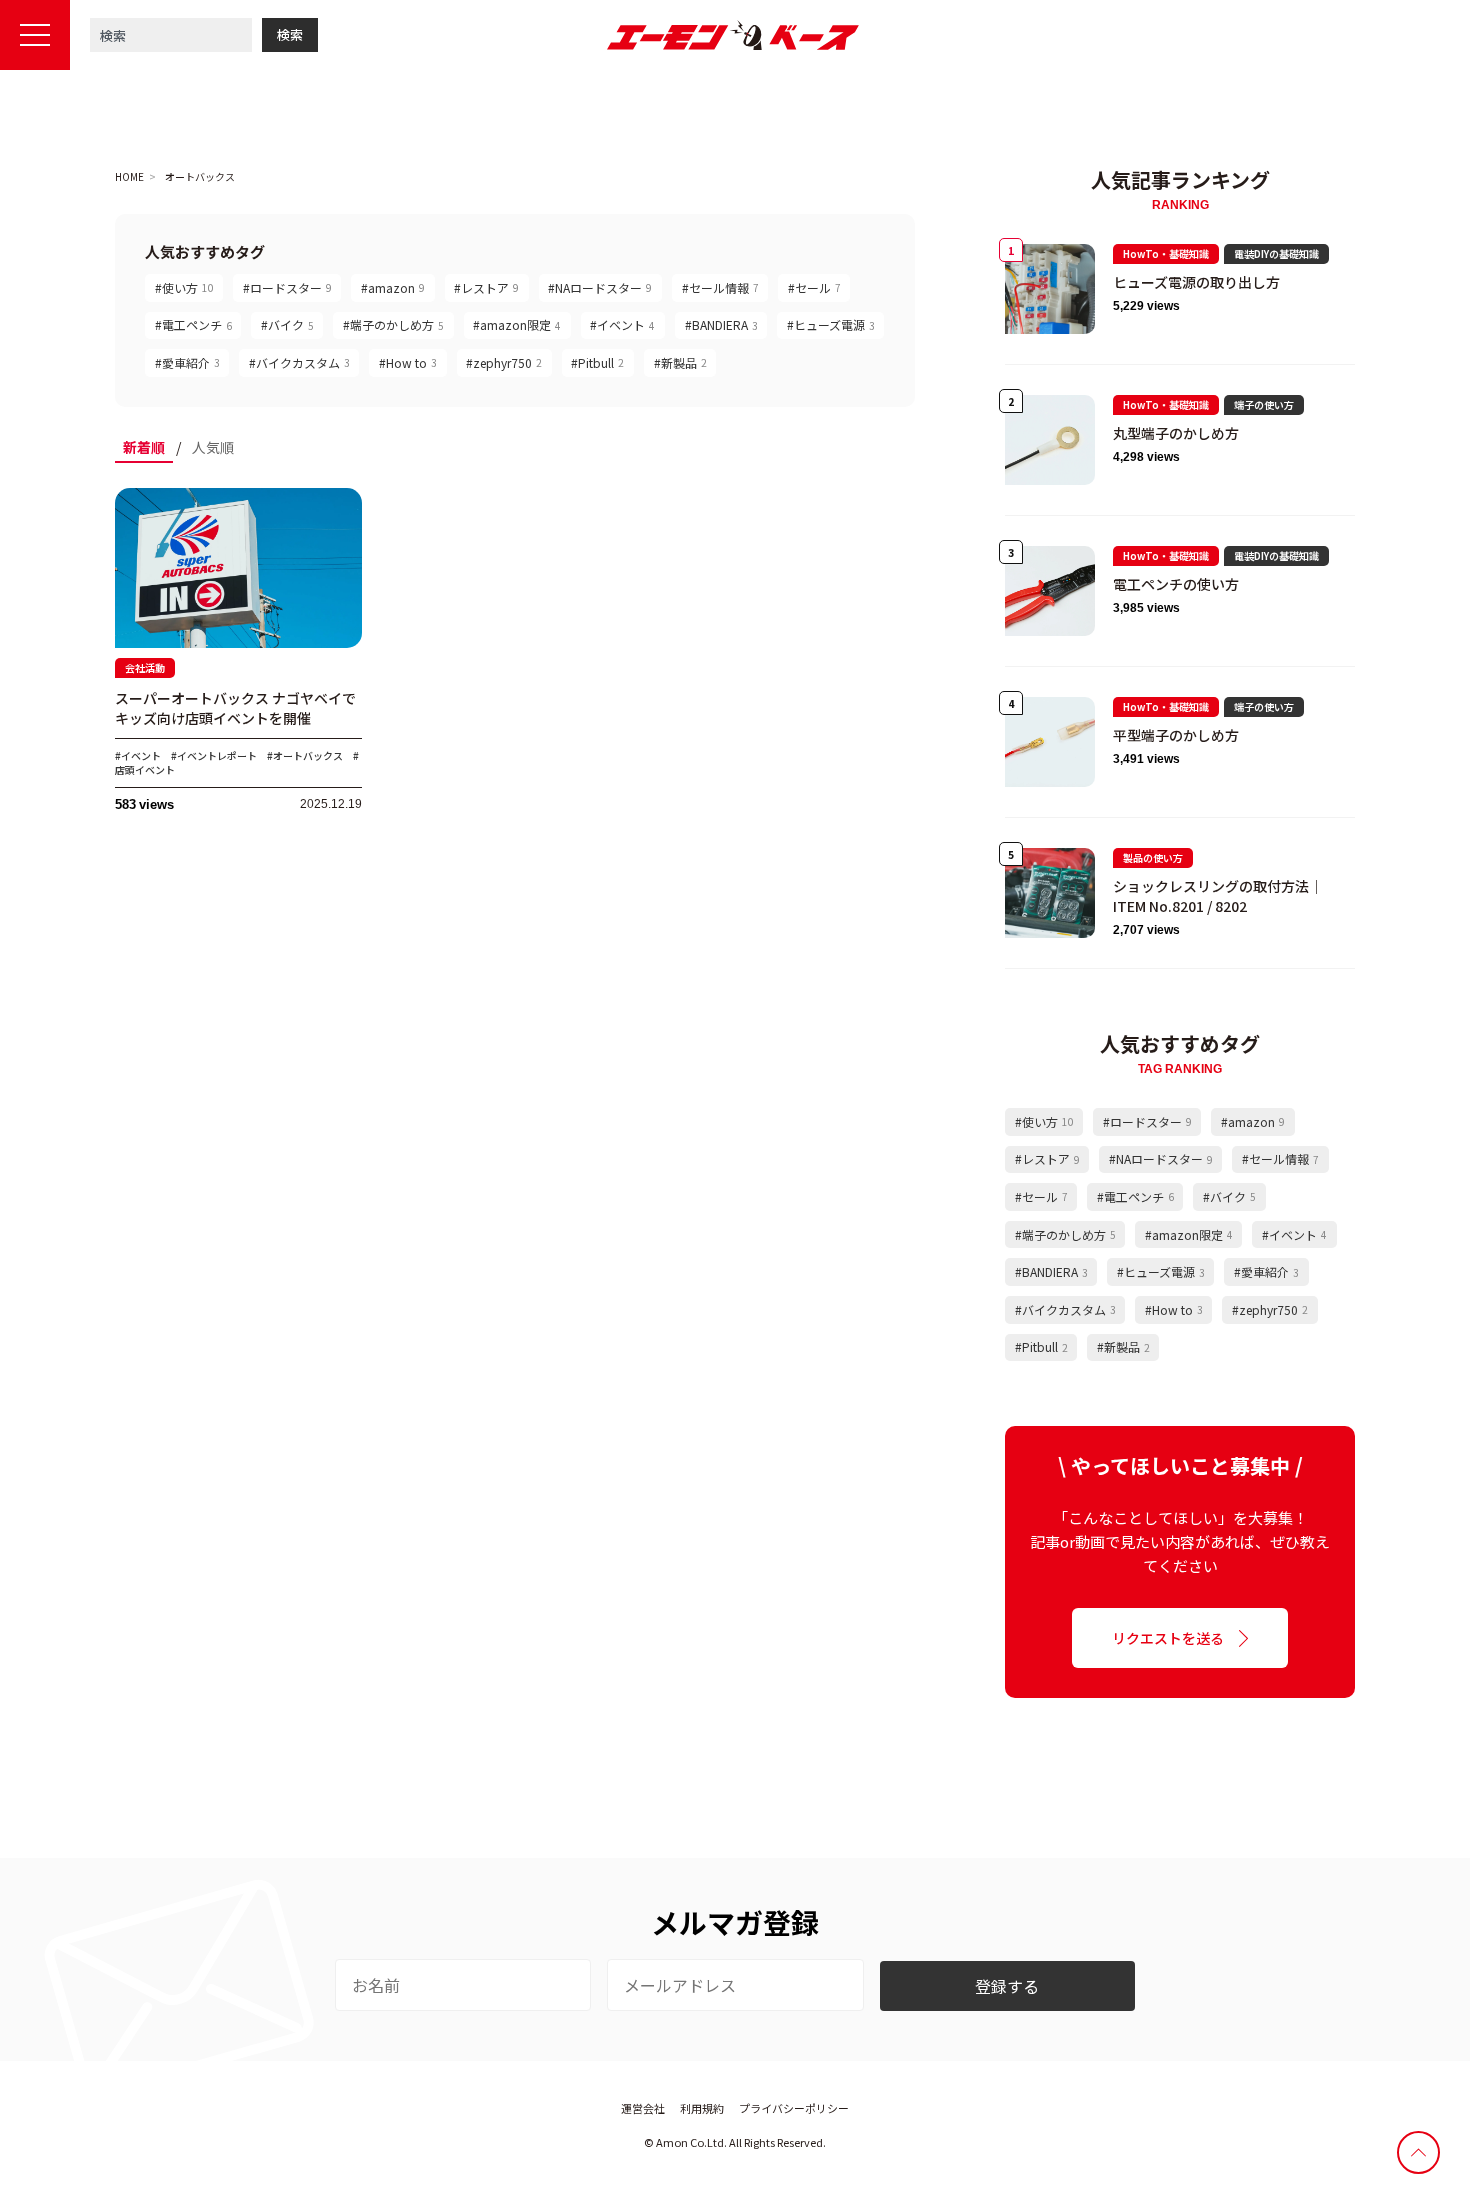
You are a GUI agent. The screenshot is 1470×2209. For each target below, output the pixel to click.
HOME (129, 177)
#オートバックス (305, 755)
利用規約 (702, 2108)
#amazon (393, 287)
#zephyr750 (504, 362)
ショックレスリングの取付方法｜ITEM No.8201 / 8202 (1218, 896)
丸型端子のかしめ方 (1176, 433)
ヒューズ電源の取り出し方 (1196, 282)
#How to (408, 362)
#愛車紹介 (187, 362)
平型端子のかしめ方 (1176, 735)
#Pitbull (597, 362)
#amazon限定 (517, 324)
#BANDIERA (721, 324)
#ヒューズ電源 (831, 324)
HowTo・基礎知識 (1166, 253)
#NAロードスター (600, 287)
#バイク (287, 324)
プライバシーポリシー (794, 2108)
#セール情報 (720, 287)
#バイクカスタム (299, 362)
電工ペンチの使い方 (1176, 584)
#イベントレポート (214, 755)
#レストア (486, 287)
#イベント (622, 324)
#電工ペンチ (193, 324)
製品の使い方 (1153, 857)
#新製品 (680, 362)
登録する (1007, 1986)
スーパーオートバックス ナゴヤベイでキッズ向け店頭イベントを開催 (235, 708)
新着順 (144, 447)
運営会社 (643, 2108)
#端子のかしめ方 (393, 324)
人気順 (213, 447)
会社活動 (145, 667)
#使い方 (184, 287)
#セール (814, 287)
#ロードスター (287, 287)
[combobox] (171, 35)
